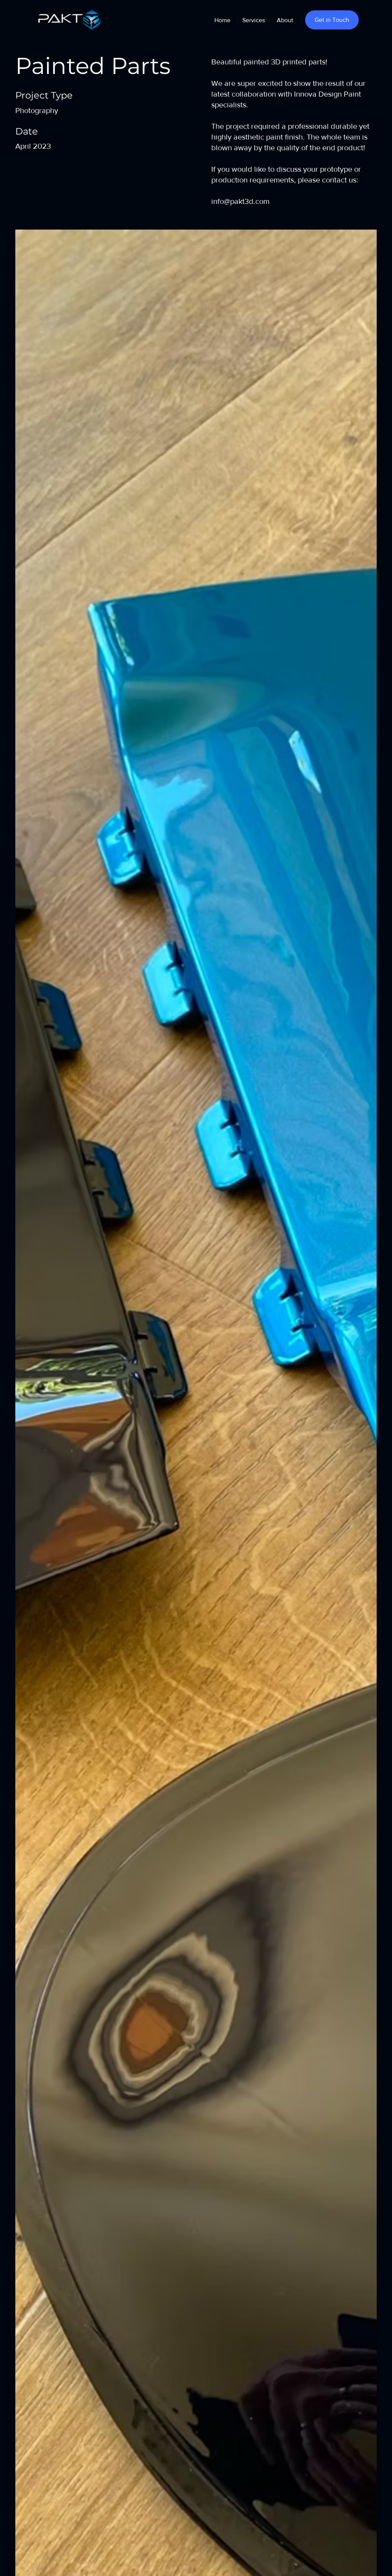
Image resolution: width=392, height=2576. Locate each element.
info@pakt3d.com (240, 201)
